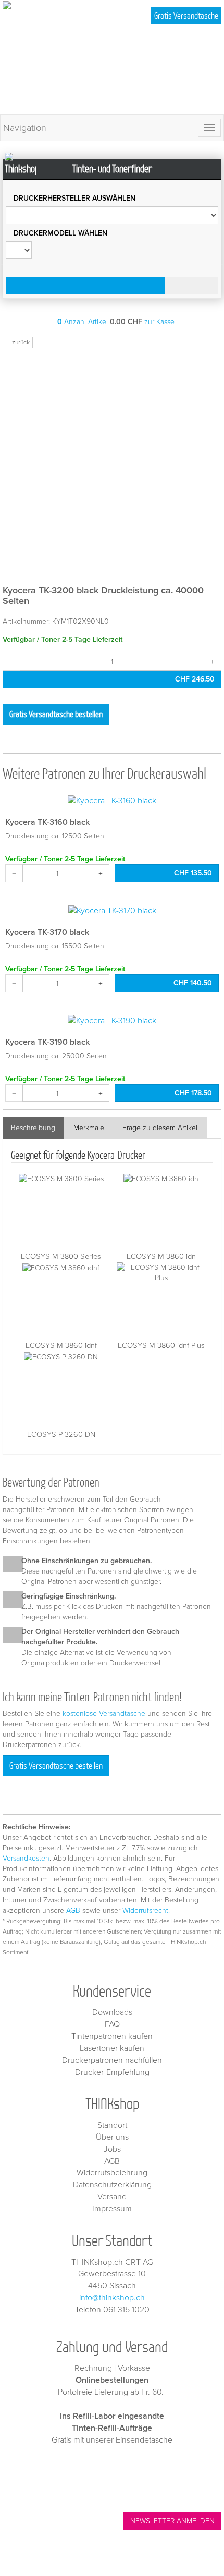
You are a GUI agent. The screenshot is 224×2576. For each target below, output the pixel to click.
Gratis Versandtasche (186, 15)
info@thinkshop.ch (112, 2298)
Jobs (112, 2149)
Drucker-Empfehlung (112, 2072)
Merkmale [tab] (89, 1128)
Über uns (112, 2137)
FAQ (112, 2024)
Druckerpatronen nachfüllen (112, 2060)
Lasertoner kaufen (112, 2048)
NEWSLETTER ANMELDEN (172, 2521)
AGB (73, 1910)
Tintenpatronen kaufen (112, 2036)
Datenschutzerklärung (112, 2185)
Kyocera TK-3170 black (47, 932)
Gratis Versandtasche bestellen (56, 714)
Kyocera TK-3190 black (47, 1042)
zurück (20, 342)
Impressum (112, 2209)
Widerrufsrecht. (146, 1910)
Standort (112, 2125)
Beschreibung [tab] (33, 1128)
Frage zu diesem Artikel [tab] (160, 1128)
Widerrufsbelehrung (112, 2173)
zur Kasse (159, 322)
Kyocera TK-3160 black (47, 822)
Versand (112, 2197)
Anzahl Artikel (83, 322)
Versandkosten (26, 1858)
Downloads (112, 2012)
